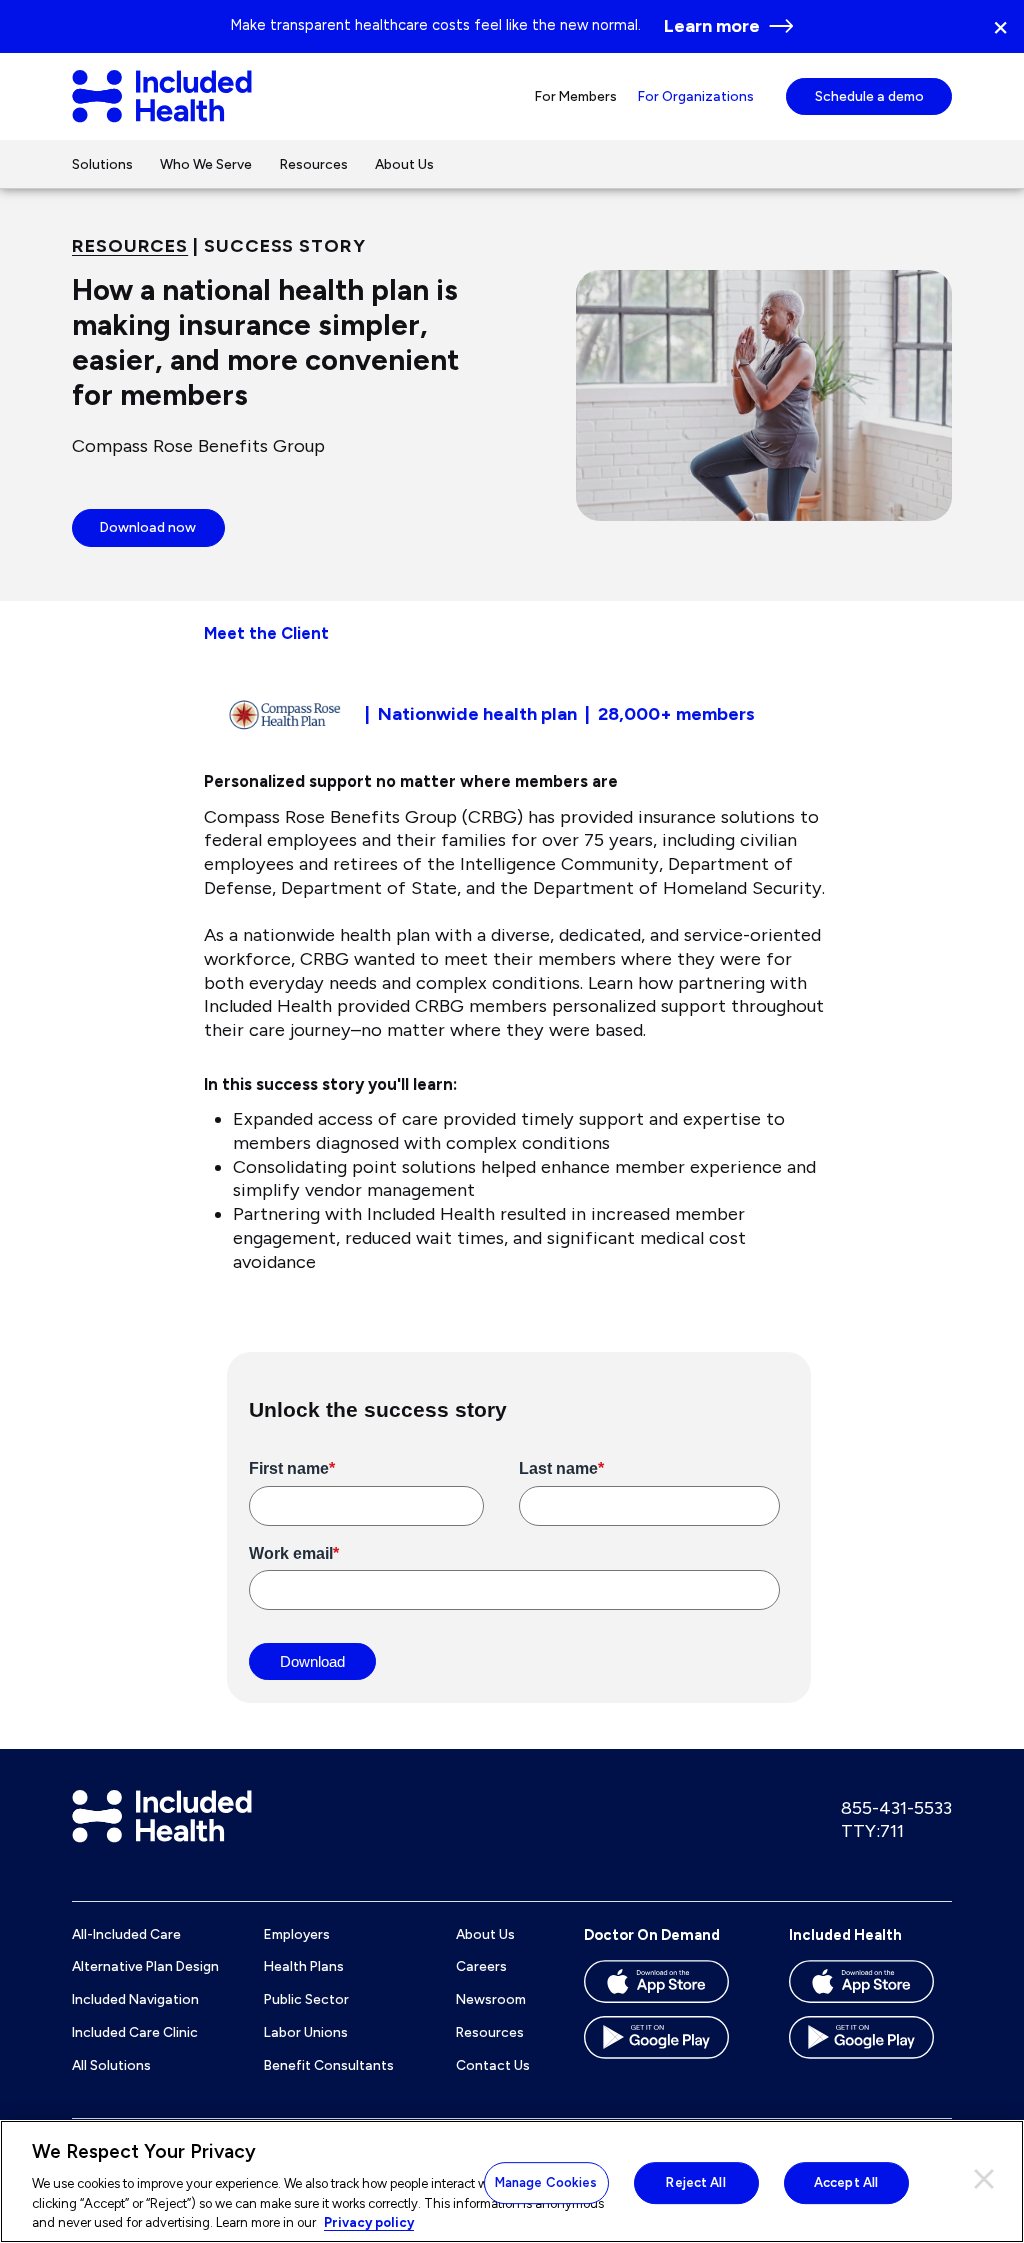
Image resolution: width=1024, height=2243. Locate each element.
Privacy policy (369, 2222)
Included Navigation (135, 1999)
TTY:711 (872, 1831)
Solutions (102, 164)
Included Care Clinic (135, 2032)
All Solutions (111, 2065)
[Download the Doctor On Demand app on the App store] (665, 1988)
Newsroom (491, 1999)
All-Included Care (126, 1934)
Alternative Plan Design (145, 1966)
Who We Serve (206, 164)
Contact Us (493, 2065)
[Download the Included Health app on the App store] (870, 1988)
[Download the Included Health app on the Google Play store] (870, 2044)
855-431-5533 (896, 1808)
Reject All (695, 2182)
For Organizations (696, 96)
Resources (314, 164)
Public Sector (306, 1999)
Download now (148, 527)
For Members (576, 96)
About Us (404, 164)
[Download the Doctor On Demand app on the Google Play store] (665, 2044)
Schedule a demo (869, 96)
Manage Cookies (546, 2182)
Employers (297, 1934)
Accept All (846, 2182)
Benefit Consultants (329, 2065)
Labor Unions (306, 2032)
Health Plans (304, 1966)
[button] (1007, 26)
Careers (481, 1966)
